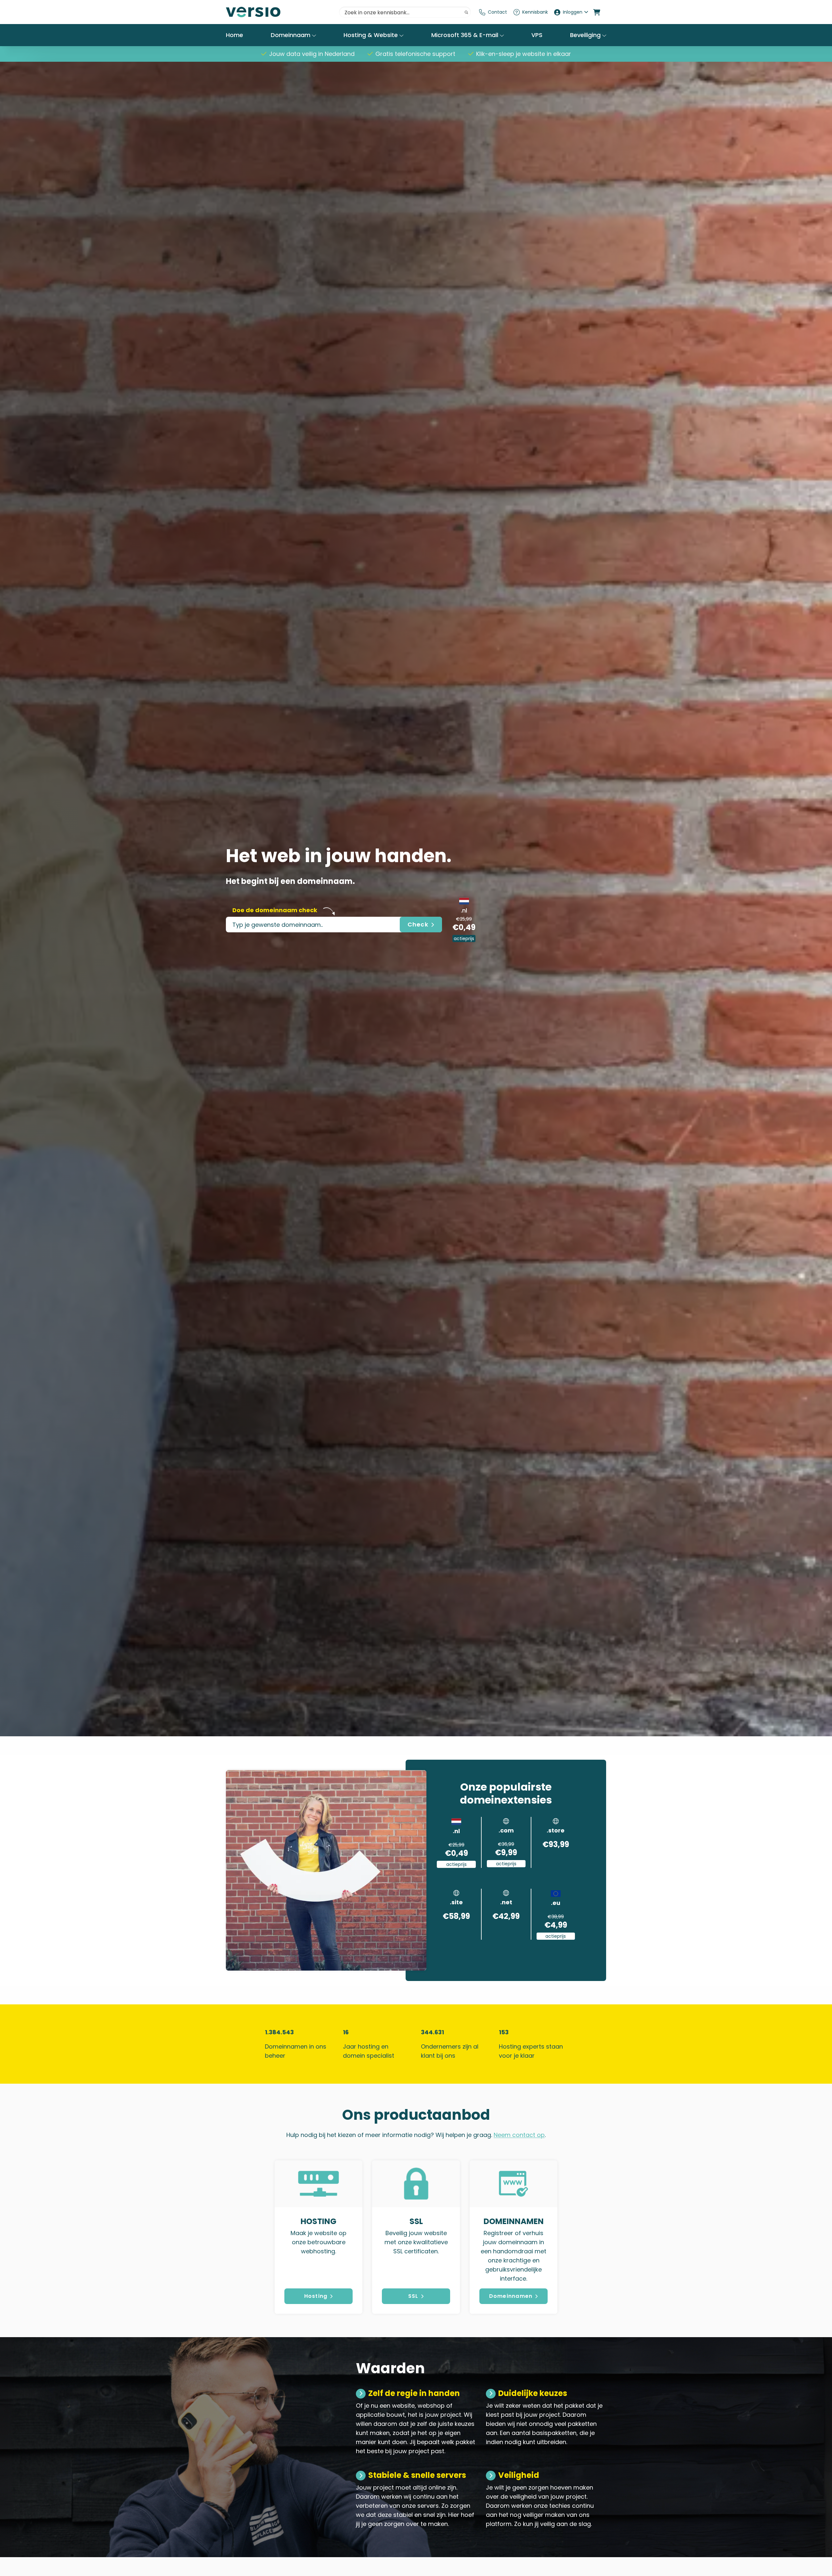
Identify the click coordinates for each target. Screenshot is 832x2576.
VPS (537, 35)
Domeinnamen (511, 2296)
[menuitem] (493, 12)
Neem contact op (519, 2135)
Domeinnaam (291, 35)
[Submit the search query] (466, 12)
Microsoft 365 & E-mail (466, 35)
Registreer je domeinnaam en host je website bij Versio (275, 12)
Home (234, 35)
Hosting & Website (371, 35)
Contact (497, 12)
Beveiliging (586, 35)
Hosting (316, 2296)
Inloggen (573, 12)
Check (418, 924)
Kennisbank (535, 12)
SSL (413, 2296)
